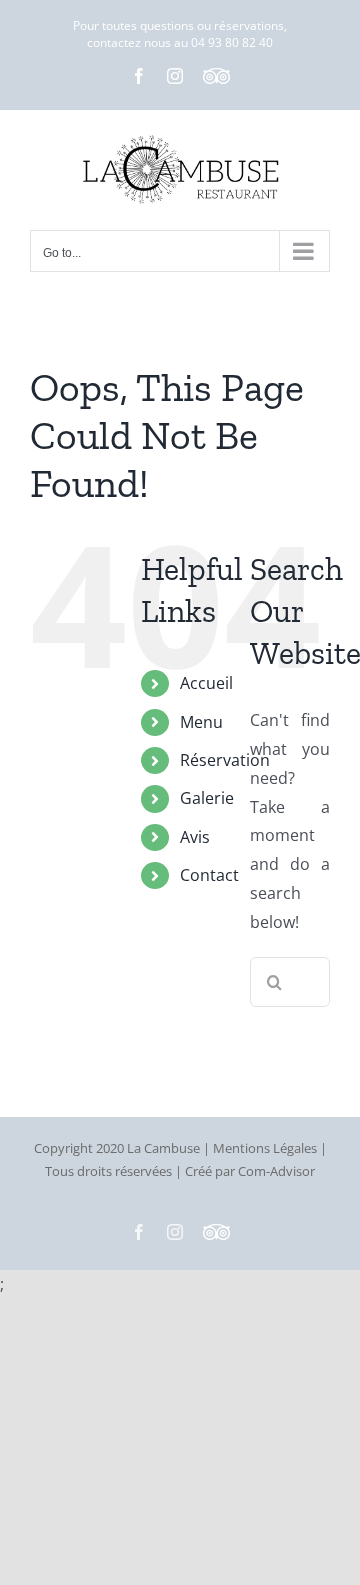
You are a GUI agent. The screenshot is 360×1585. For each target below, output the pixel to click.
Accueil (206, 683)
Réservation (225, 760)
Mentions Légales (265, 1148)
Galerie (207, 798)
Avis (195, 837)
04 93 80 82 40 (232, 42)
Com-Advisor (276, 1171)
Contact (209, 875)
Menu (201, 722)
